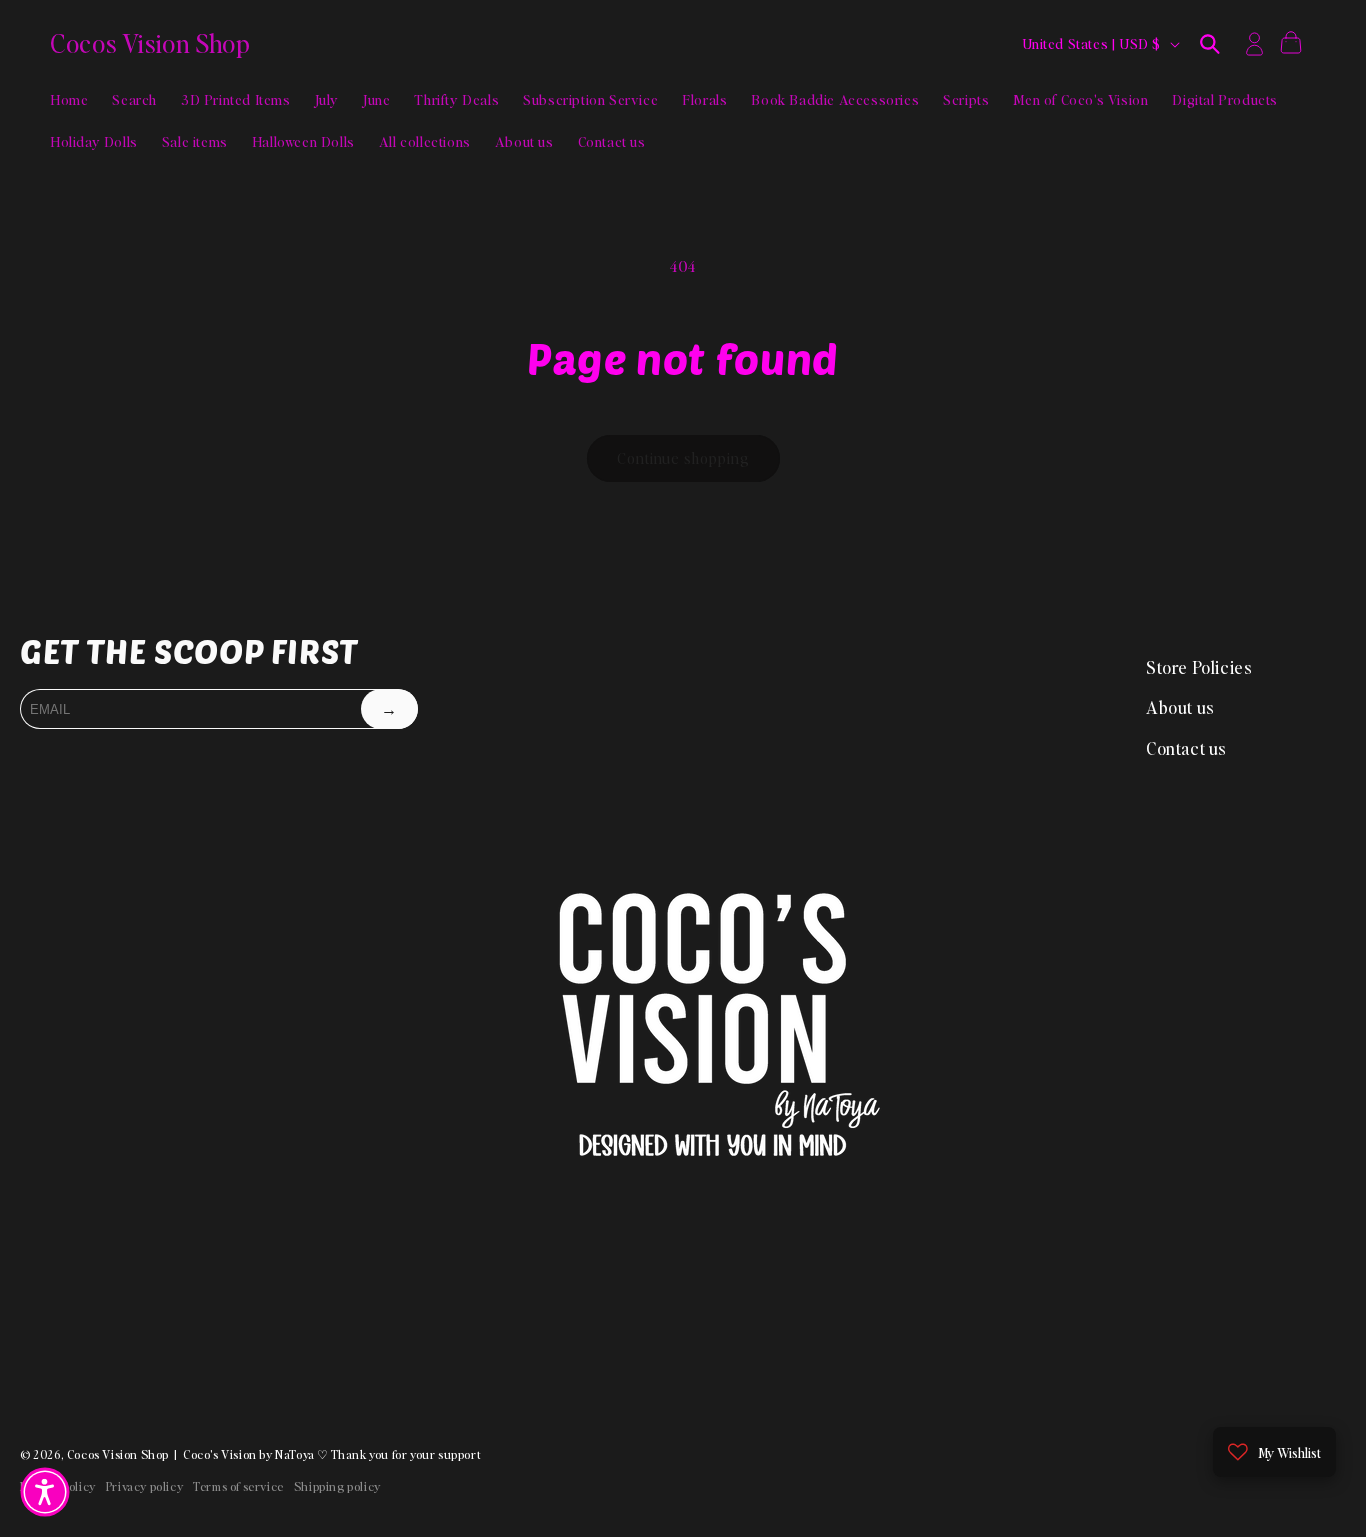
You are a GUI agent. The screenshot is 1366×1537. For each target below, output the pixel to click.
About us (1180, 707)
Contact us (1186, 748)
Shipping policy (337, 1486)
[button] (1210, 44)
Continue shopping (683, 458)
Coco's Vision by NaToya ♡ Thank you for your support (332, 1454)
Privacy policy (144, 1486)
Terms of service (238, 1486)
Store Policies (1199, 667)
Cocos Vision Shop (118, 1454)
